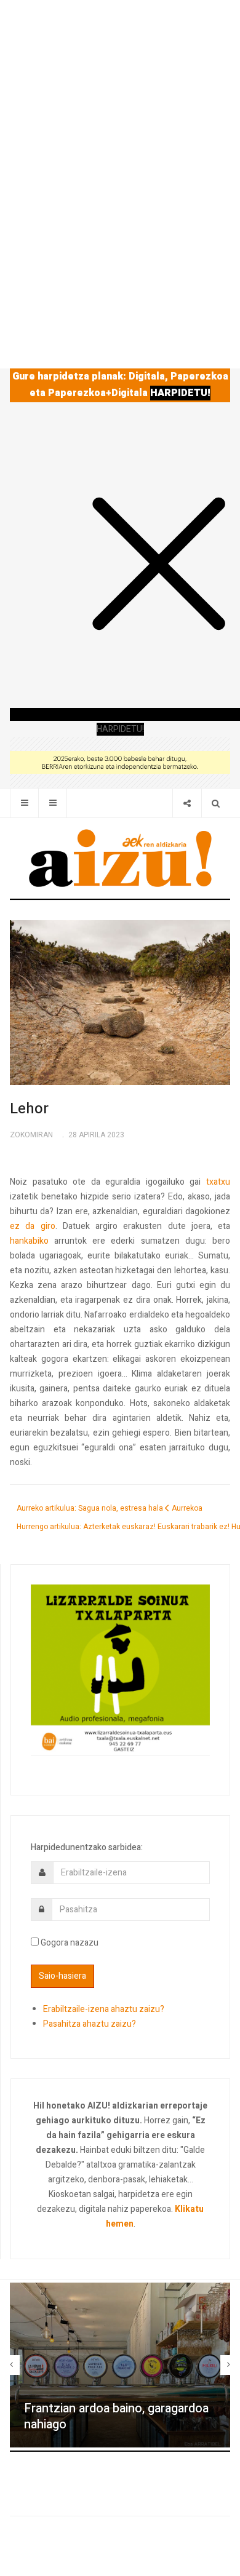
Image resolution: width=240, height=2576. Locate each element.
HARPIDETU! (180, 393)
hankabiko (29, 1241)
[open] (24, 803)
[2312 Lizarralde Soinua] (120, 1669)
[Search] (216, 803)
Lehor (29, 1109)
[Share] (187, 803)
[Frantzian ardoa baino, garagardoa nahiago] (120, 2365)
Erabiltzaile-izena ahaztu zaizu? (104, 2009)
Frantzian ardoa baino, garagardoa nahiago (116, 2417)
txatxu (218, 1182)
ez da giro (33, 1226)
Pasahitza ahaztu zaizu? (90, 2024)
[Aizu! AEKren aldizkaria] (120, 858)
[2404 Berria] (120, 762)
